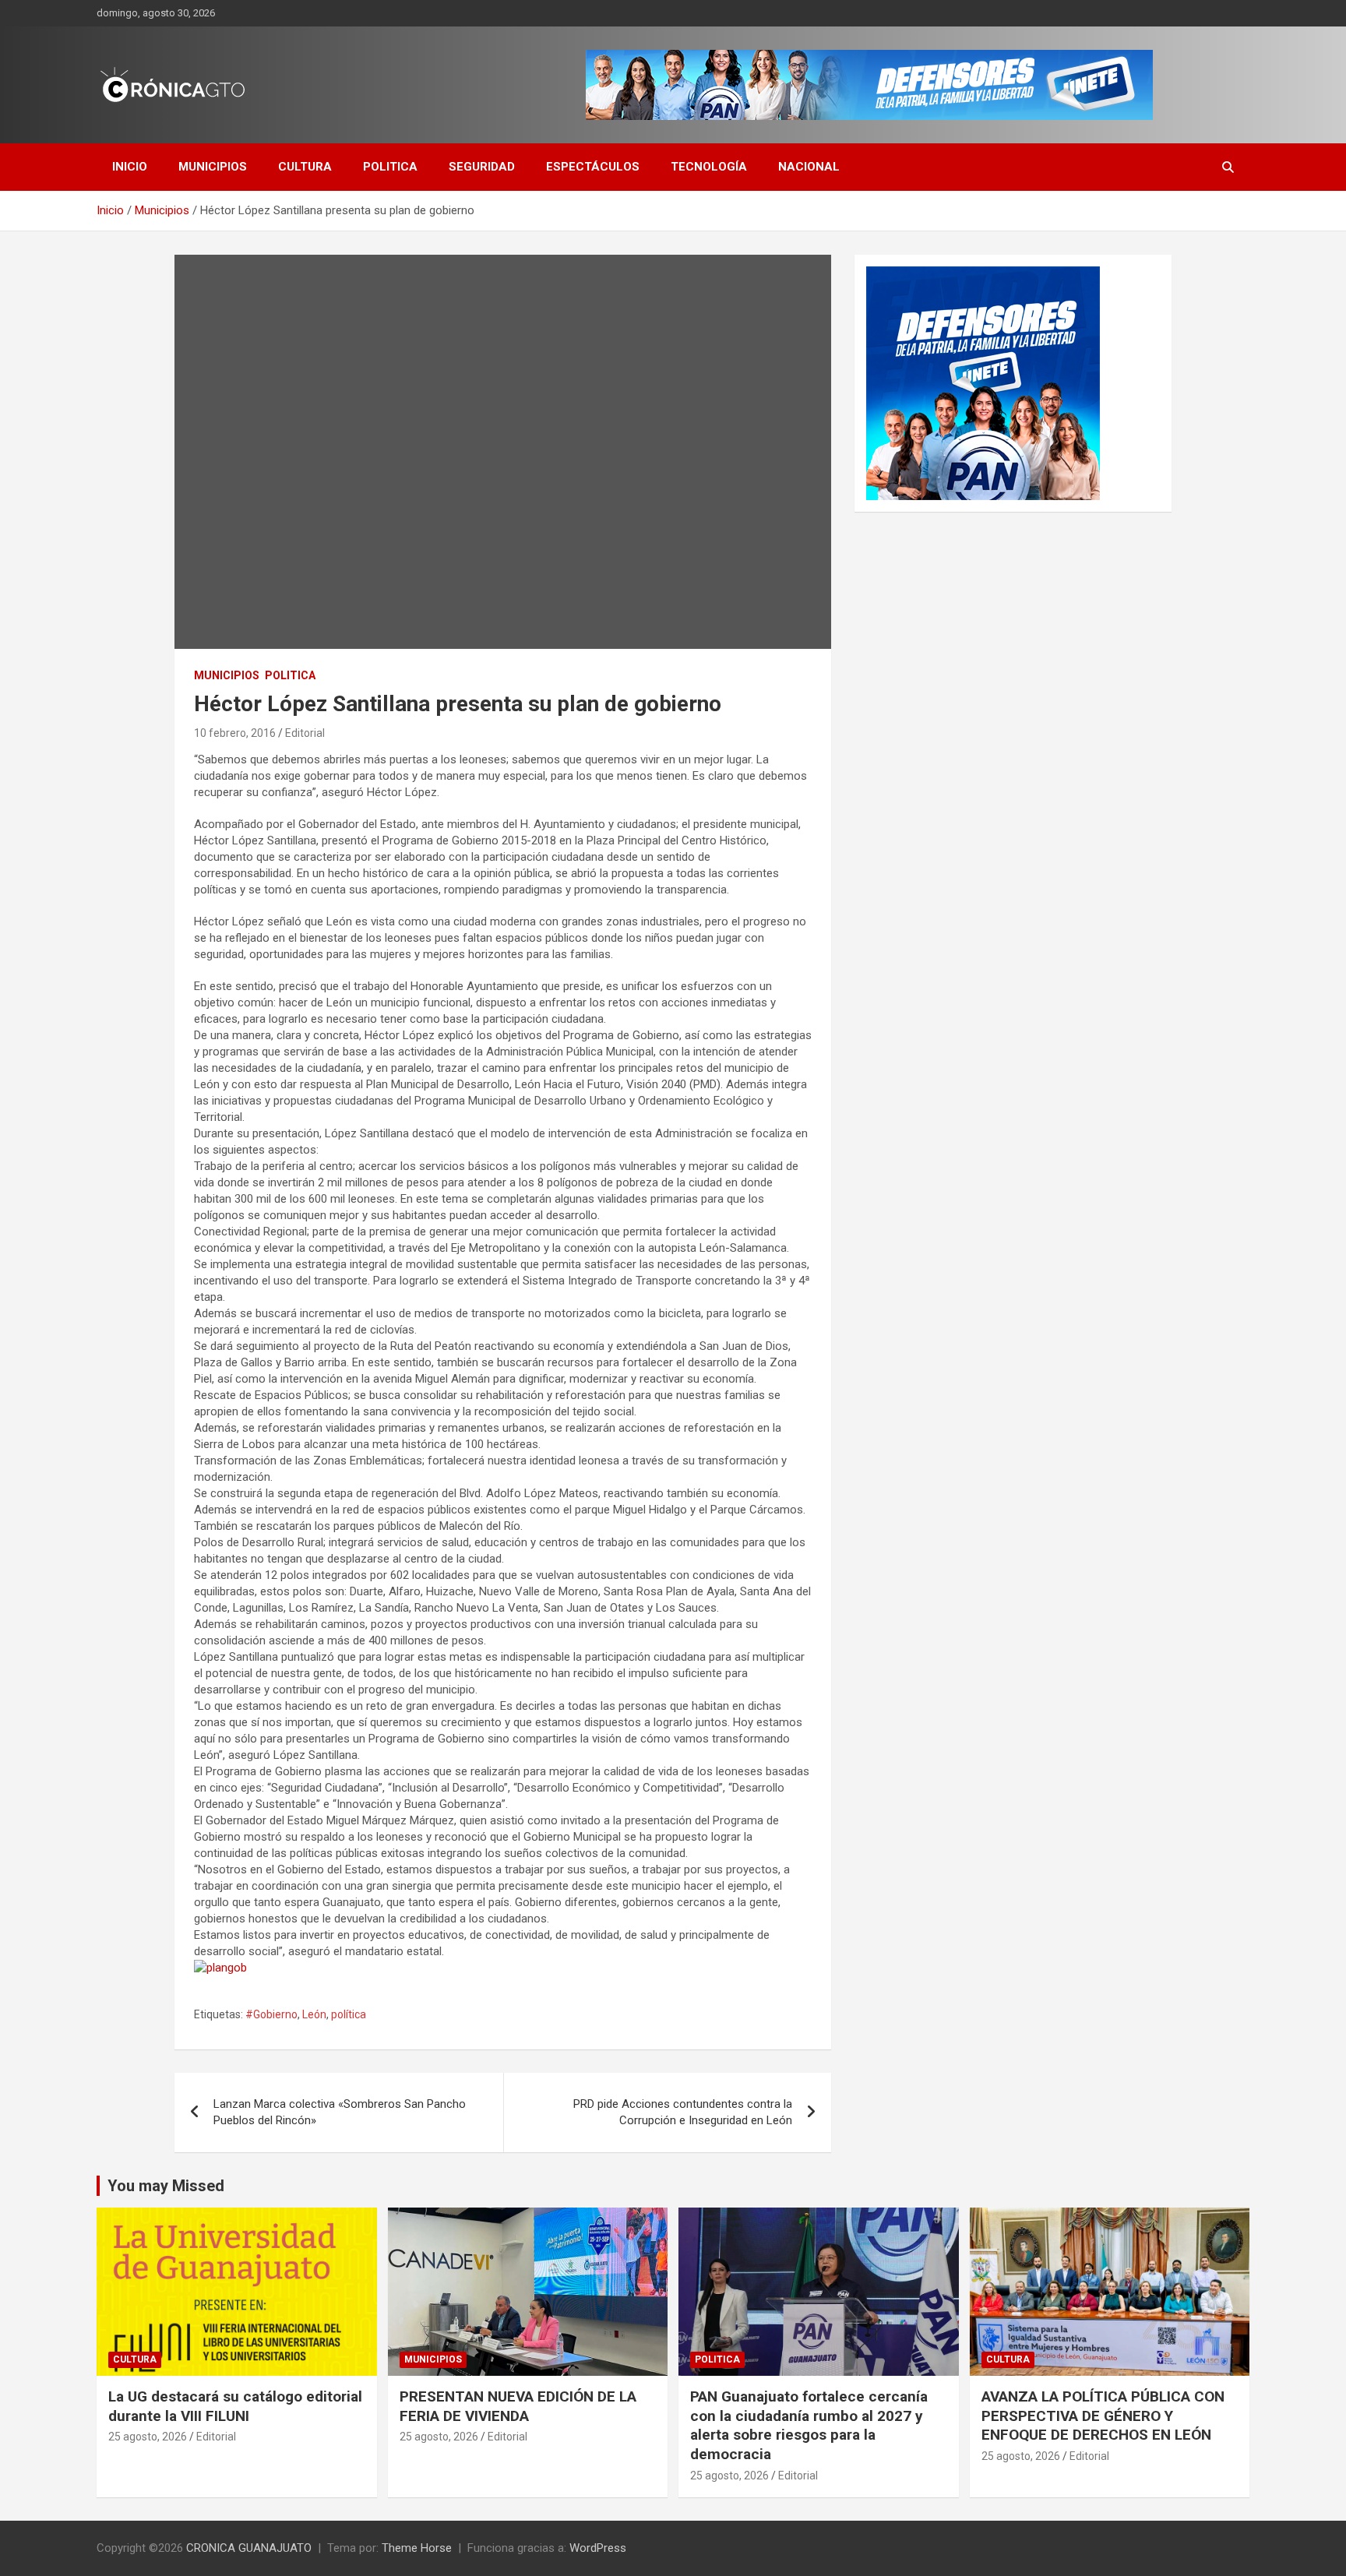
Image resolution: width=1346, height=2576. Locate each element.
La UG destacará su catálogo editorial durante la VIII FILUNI (235, 2406)
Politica (390, 167)
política (349, 2014)
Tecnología (709, 167)
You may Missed (166, 2186)
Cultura (305, 167)
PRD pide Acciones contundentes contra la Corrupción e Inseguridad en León (683, 2112)
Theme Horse (417, 2548)
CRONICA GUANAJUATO (249, 2548)
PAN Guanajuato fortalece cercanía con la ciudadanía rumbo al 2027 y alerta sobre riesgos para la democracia (809, 2425)
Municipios (213, 167)
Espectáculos (593, 167)
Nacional (809, 167)
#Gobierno (271, 2014)
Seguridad (482, 167)
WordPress (598, 2548)
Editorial (305, 733)
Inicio (130, 167)
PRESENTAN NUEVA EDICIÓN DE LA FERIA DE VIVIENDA (518, 2406)
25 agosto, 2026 (148, 2437)
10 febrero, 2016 (235, 733)
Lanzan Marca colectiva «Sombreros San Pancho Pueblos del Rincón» (340, 2112)
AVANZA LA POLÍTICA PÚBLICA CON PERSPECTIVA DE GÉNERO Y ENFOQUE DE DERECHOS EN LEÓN (1103, 2416)
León (314, 2014)
